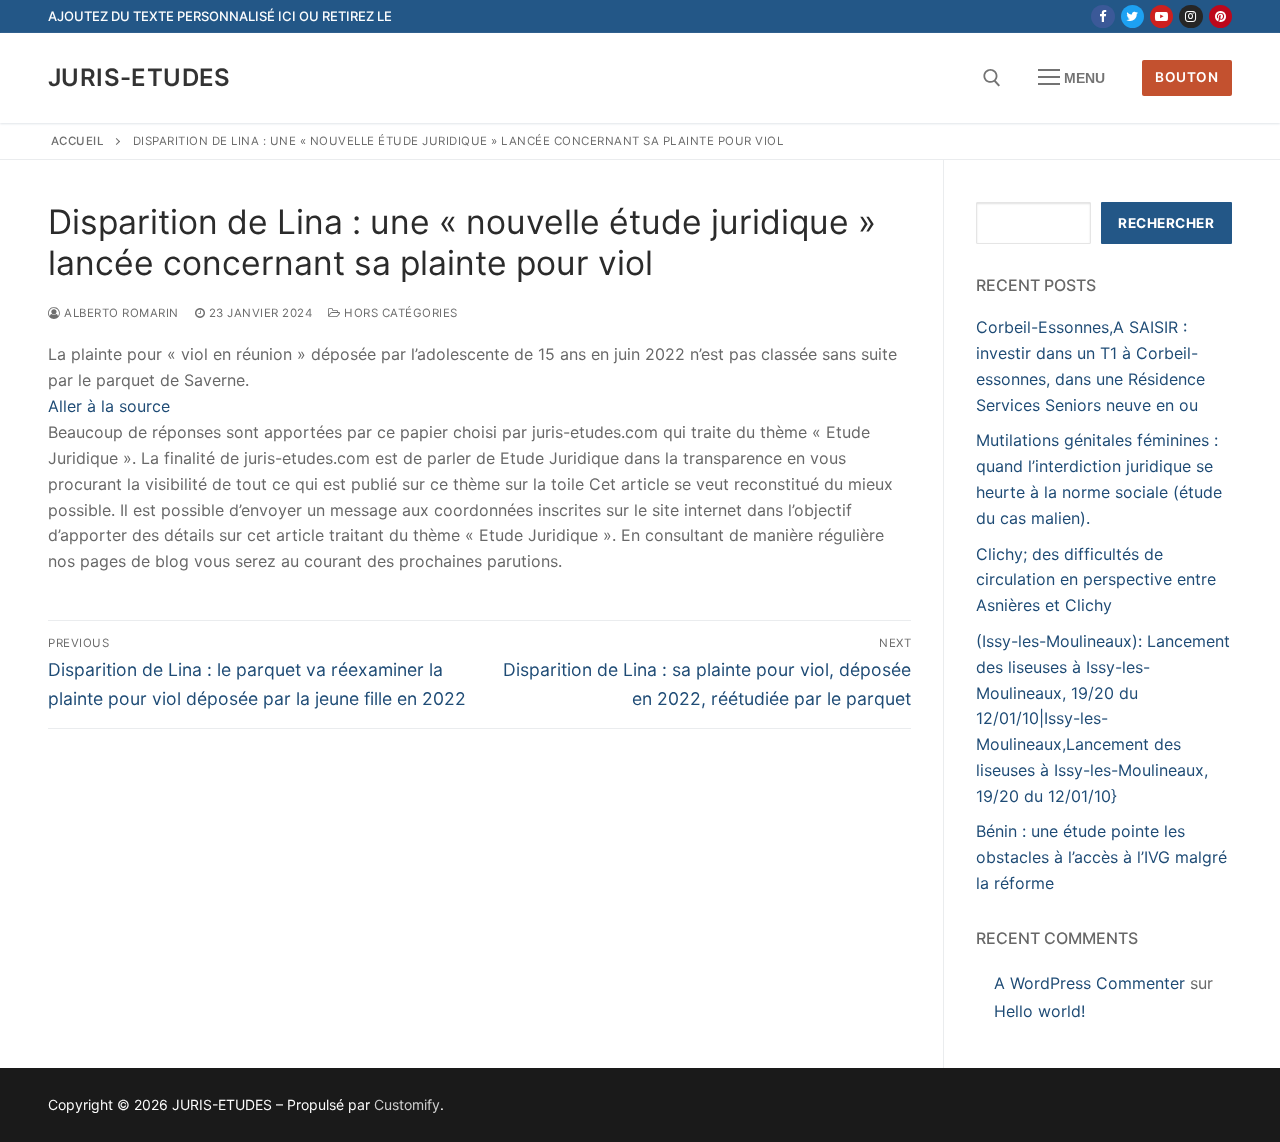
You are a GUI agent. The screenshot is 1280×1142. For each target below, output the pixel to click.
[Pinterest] (1220, 16)
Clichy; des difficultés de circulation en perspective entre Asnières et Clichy (1096, 580)
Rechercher (1166, 223)
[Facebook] (1102, 16)
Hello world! (1039, 1011)
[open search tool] (992, 78)
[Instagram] (1190, 16)
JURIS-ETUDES (139, 77)
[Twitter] (1132, 16)
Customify (407, 1104)
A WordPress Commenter (1089, 983)
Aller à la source (109, 406)
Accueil (78, 141)
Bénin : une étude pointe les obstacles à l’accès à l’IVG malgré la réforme (1101, 857)
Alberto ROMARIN (120, 313)
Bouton (1186, 77)
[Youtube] (1161, 16)
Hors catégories (399, 313)
